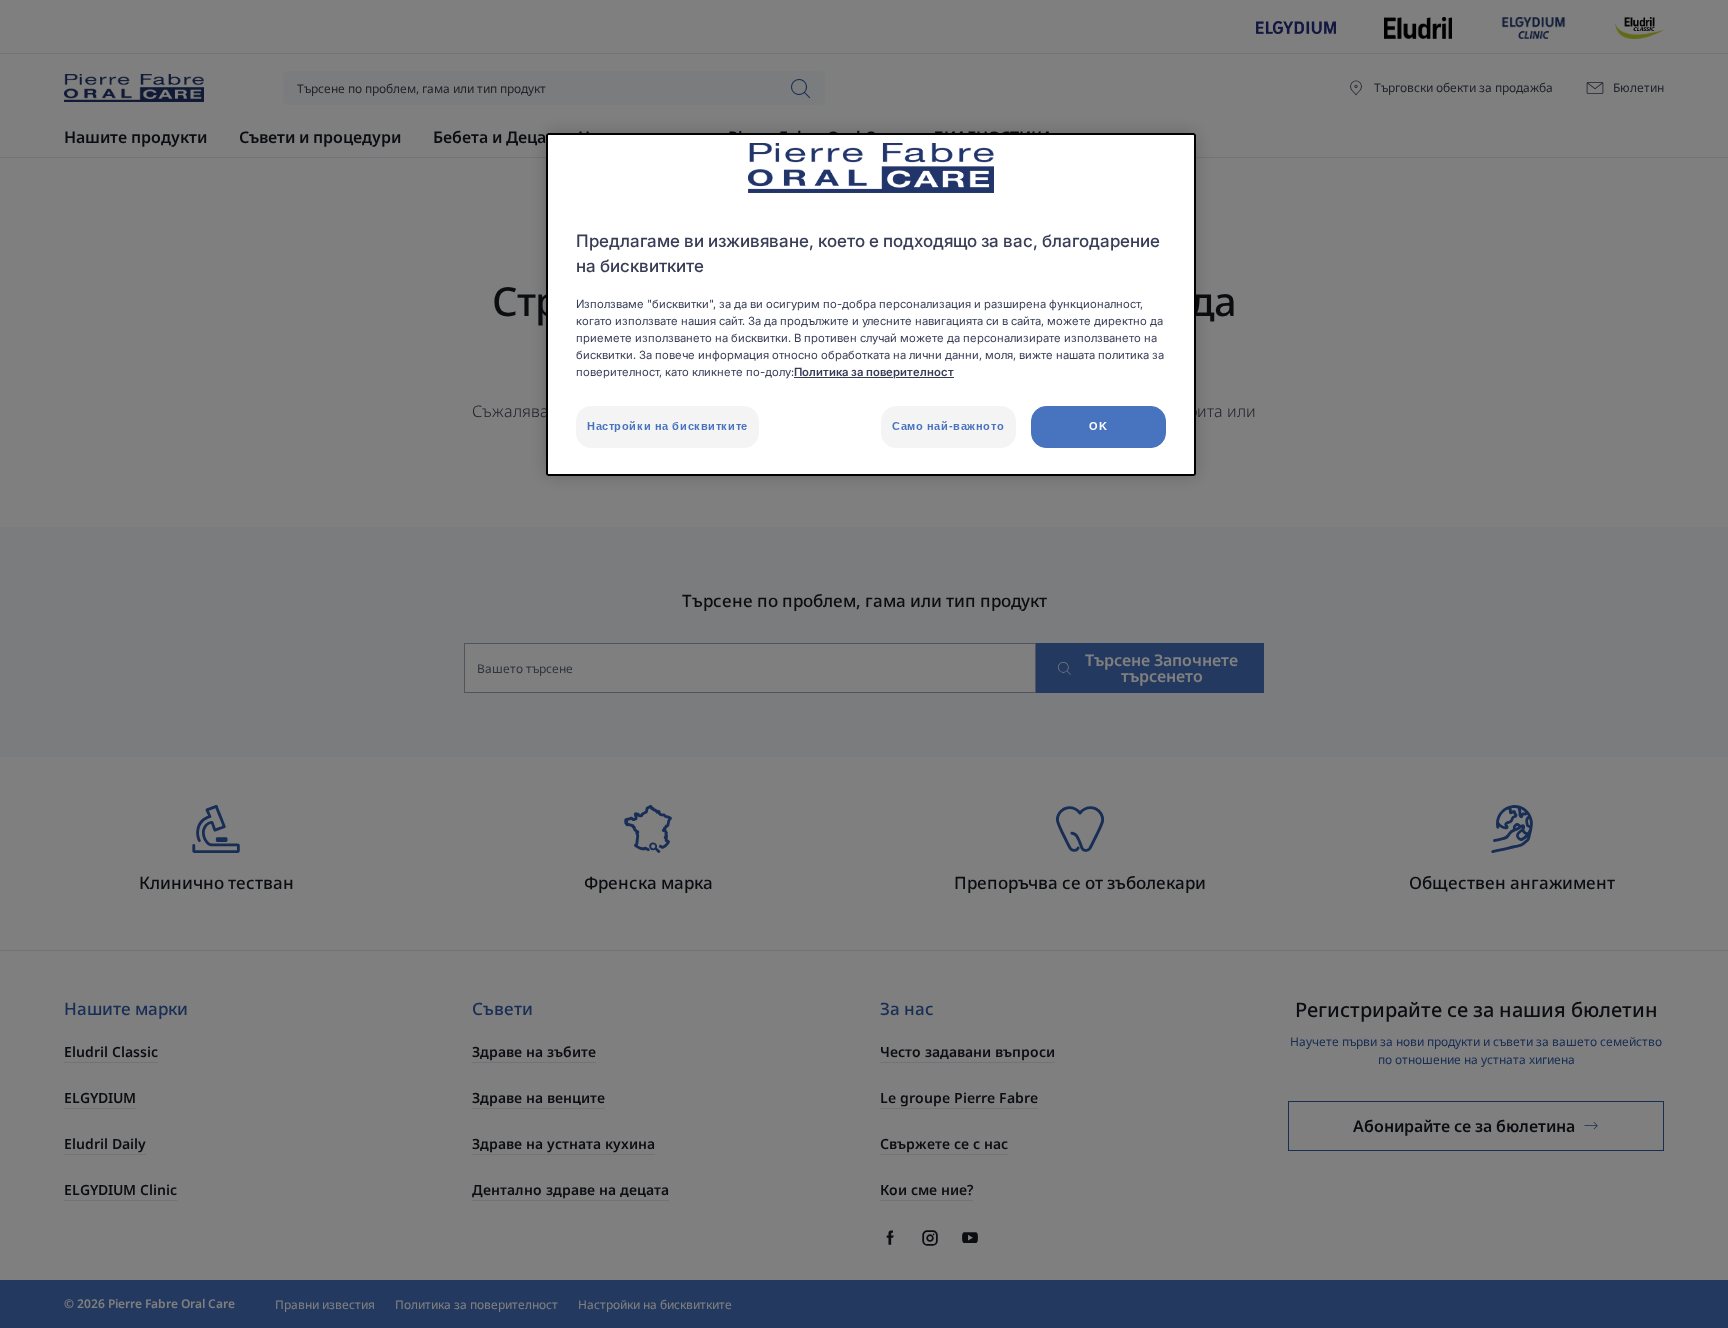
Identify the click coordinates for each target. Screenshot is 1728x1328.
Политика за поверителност (874, 372)
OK (1098, 426)
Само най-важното (948, 426)
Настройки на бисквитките (667, 426)
